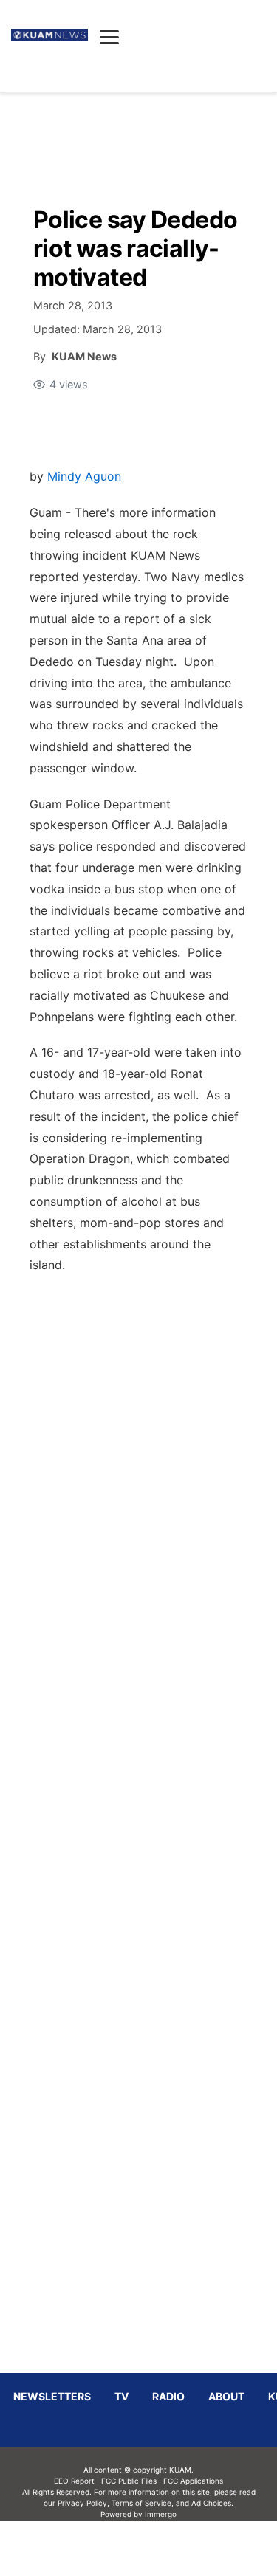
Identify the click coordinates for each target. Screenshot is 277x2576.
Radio (168, 2396)
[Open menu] (109, 37)
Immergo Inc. (161, 2548)
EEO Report (74, 2481)
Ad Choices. (212, 2503)
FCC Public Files (129, 2481)
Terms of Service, (143, 2503)
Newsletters (52, 2396)
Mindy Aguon (84, 476)
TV (122, 2396)
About (226, 2396)
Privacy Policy (82, 2503)
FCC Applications (193, 2481)
